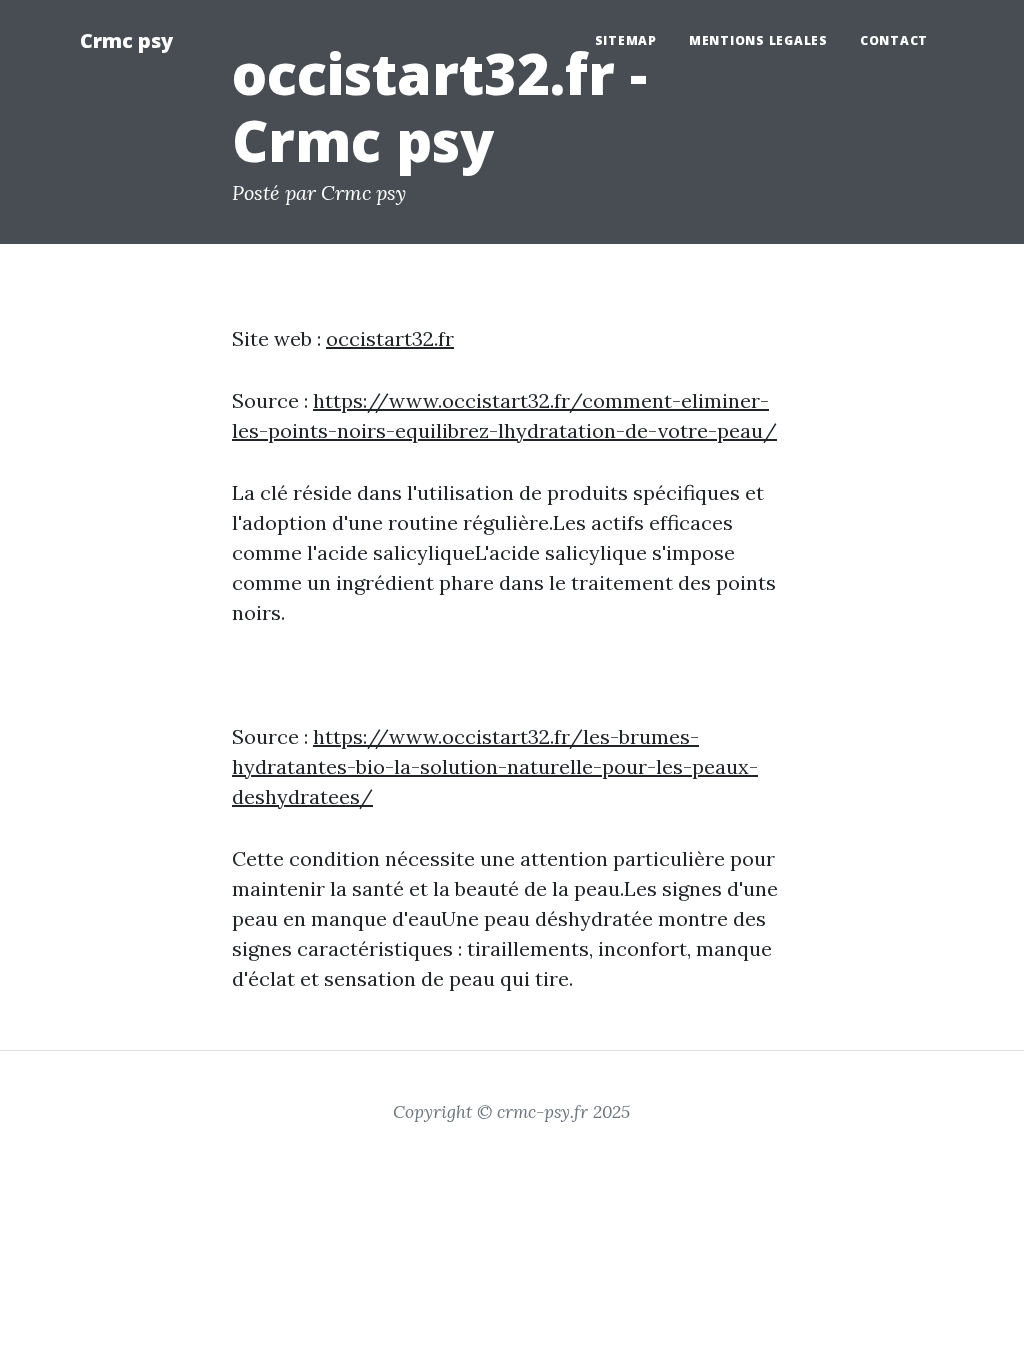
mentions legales (758, 40)
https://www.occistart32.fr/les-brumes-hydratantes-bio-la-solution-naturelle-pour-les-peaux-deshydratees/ (495, 766)
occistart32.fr (390, 338)
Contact (894, 40)
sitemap (626, 40)
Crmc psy (126, 40)
